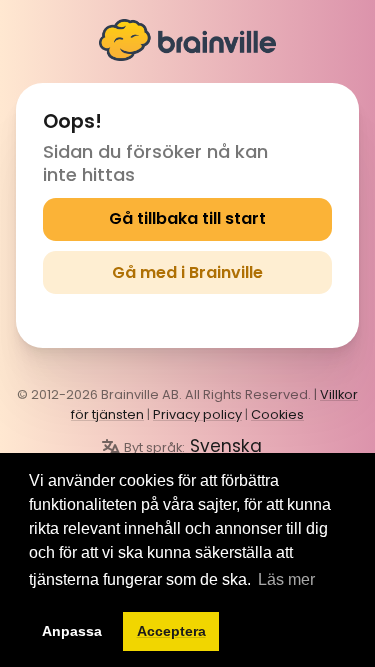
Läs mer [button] (286, 579)
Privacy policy (197, 414)
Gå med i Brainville (187, 272)
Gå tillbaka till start (187, 218)
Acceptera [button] (171, 631)
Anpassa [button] (72, 631)
